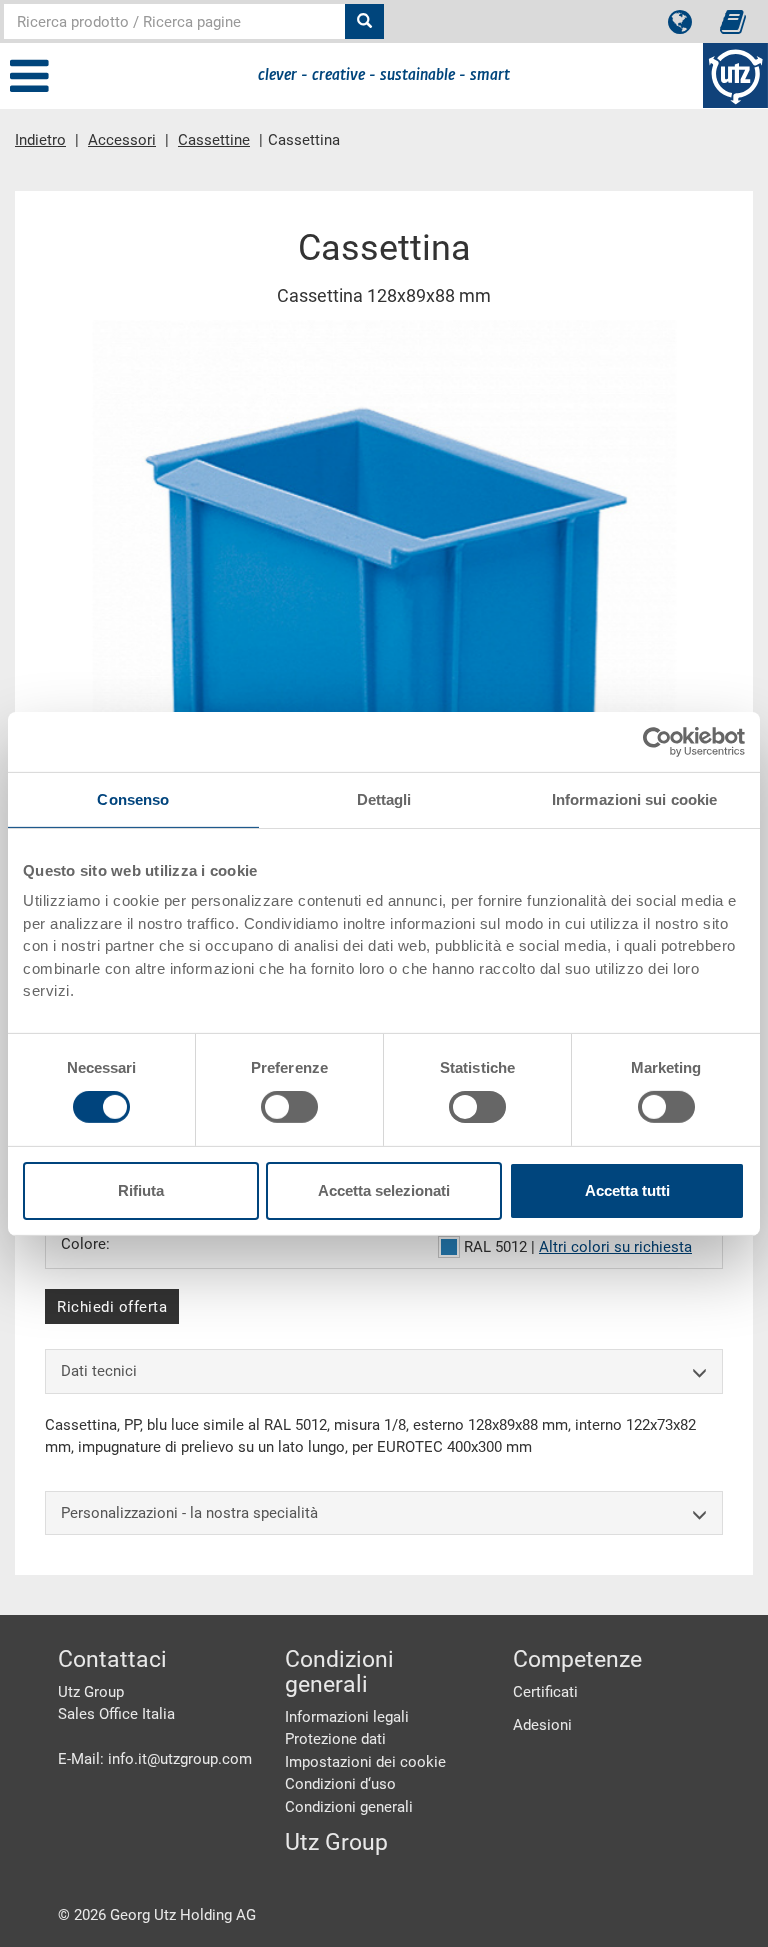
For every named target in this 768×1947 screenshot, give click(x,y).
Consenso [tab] (133, 798)
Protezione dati (335, 1739)
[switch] (289, 1107)
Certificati (545, 1692)
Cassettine (214, 140)
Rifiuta (141, 1190)
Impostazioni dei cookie (365, 1762)
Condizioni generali (349, 1807)
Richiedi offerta (112, 1307)
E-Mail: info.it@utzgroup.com (155, 1759)
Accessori (122, 140)
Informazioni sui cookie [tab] (634, 798)
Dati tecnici (99, 1371)
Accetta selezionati (384, 1190)
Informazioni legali (347, 1717)
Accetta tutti (627, 1190)
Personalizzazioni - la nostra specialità (189, 1513)
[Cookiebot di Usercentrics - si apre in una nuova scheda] (657, 741)
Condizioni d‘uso (340, 1784)
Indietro (40, 140)
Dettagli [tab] (384, 798)
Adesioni (542, 1725)
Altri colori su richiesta (615, 1247)
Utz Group (336, 1842)
